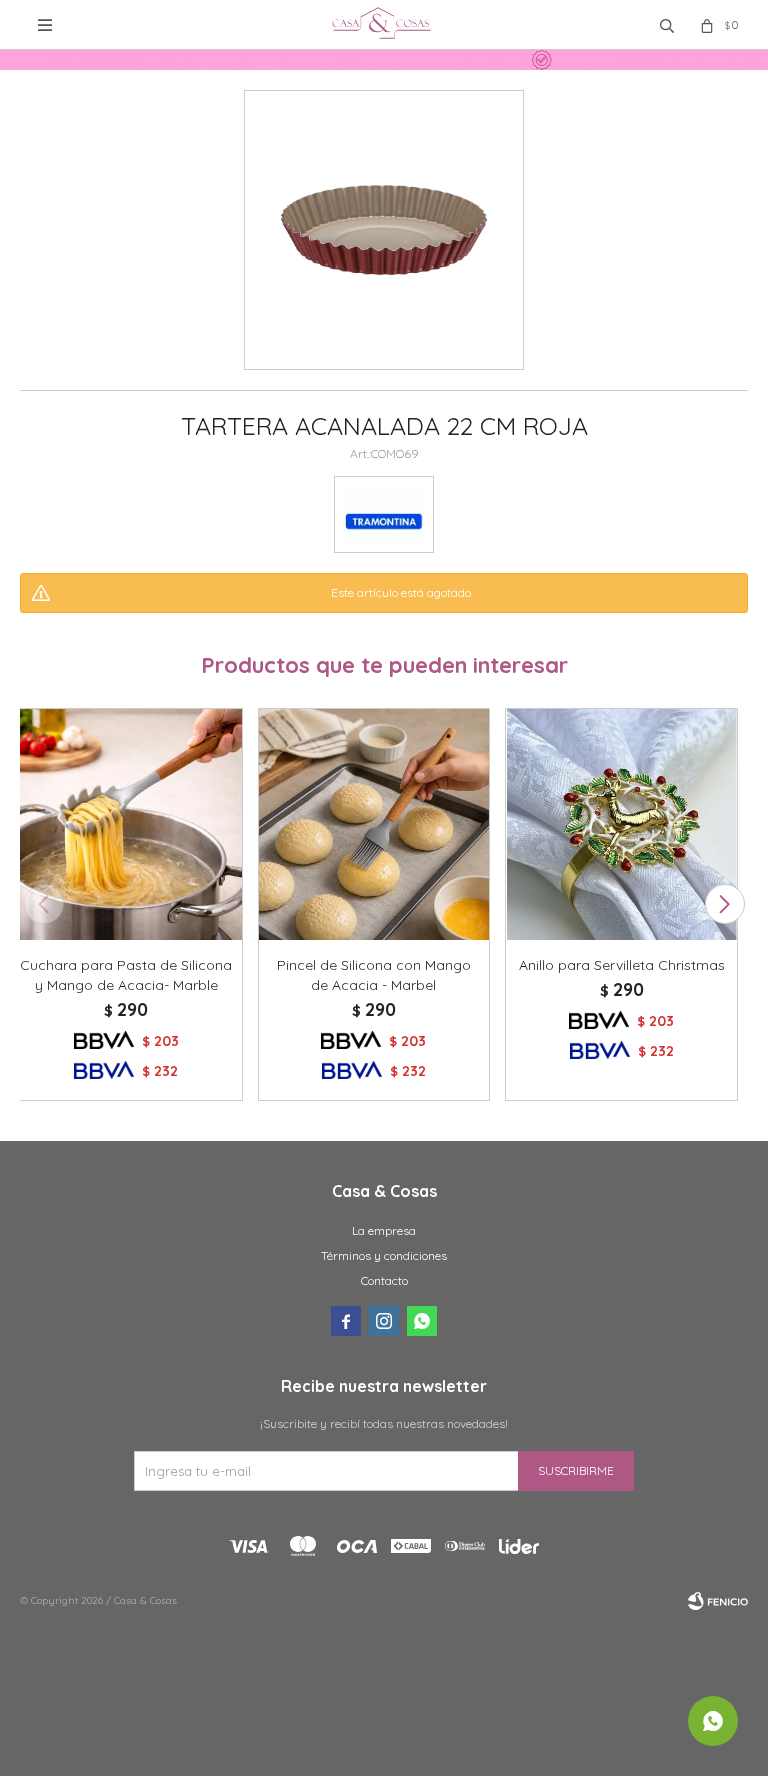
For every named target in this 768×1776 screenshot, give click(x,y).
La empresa (384, 1230)
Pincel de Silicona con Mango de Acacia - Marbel (374, 975)
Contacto (384, 1280)
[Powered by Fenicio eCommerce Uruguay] (718, 1601)
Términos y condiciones (384, 1255)
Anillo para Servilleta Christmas (622, 965)
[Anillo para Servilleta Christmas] (621, 824)
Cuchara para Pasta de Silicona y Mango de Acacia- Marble (126, 975)
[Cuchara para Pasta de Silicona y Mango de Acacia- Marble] (126, 824)
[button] (724, 904)
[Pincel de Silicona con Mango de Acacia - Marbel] (374, 824)
